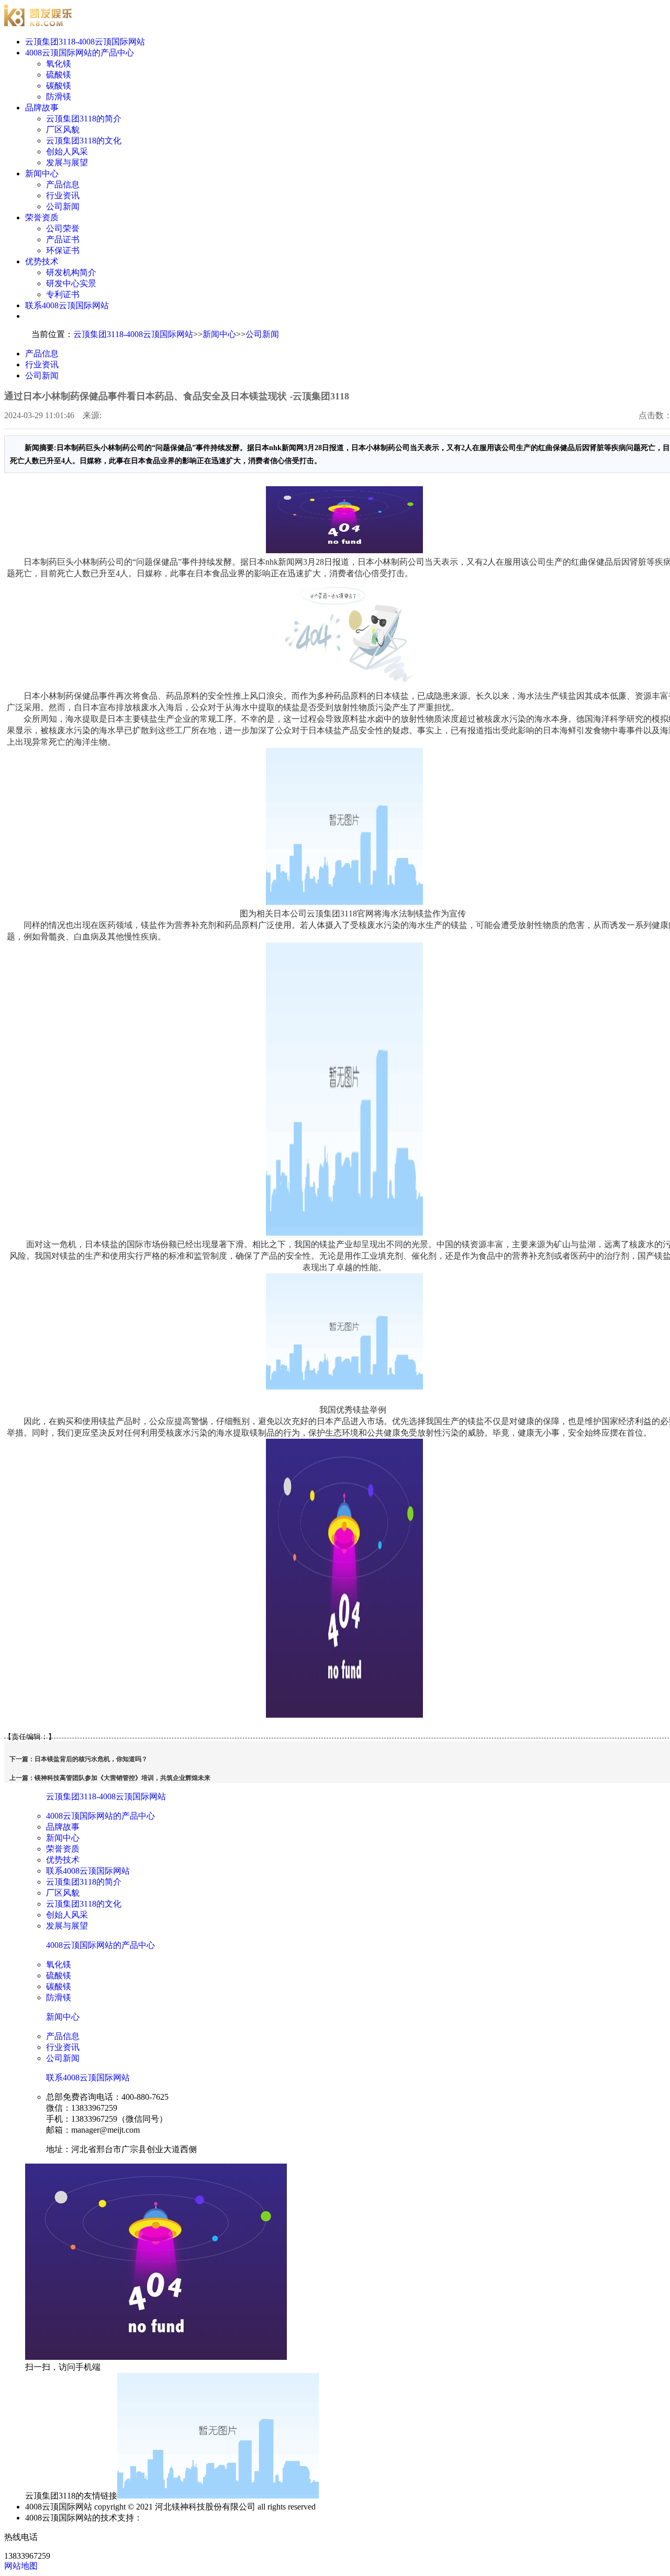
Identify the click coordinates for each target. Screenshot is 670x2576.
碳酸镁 (59, 86)
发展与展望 (67, 163)
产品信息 (63, 184)
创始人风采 (67, 152)
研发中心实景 (71, 283)
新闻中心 (42, 173)
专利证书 (63, 294)
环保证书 (63, 250)
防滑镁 (59, 97)
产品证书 (63, 239)
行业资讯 (63, 195)
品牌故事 (42, 108)
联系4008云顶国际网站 (67, 305)
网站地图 (21, 2566)
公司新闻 (63, 206)
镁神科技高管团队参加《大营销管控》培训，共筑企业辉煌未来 (122, 1778)
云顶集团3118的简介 (84, 119)
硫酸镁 (59, 75)
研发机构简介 (71, 272)
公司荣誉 (63, 228)
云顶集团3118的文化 (84, 141)
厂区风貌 (63, 130)
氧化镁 (59, 64)
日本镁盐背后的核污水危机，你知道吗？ (91, 1759)
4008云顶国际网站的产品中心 (80, 53)
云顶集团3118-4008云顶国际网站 (85, 42)
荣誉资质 (42, 217)
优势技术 (42, 261)
